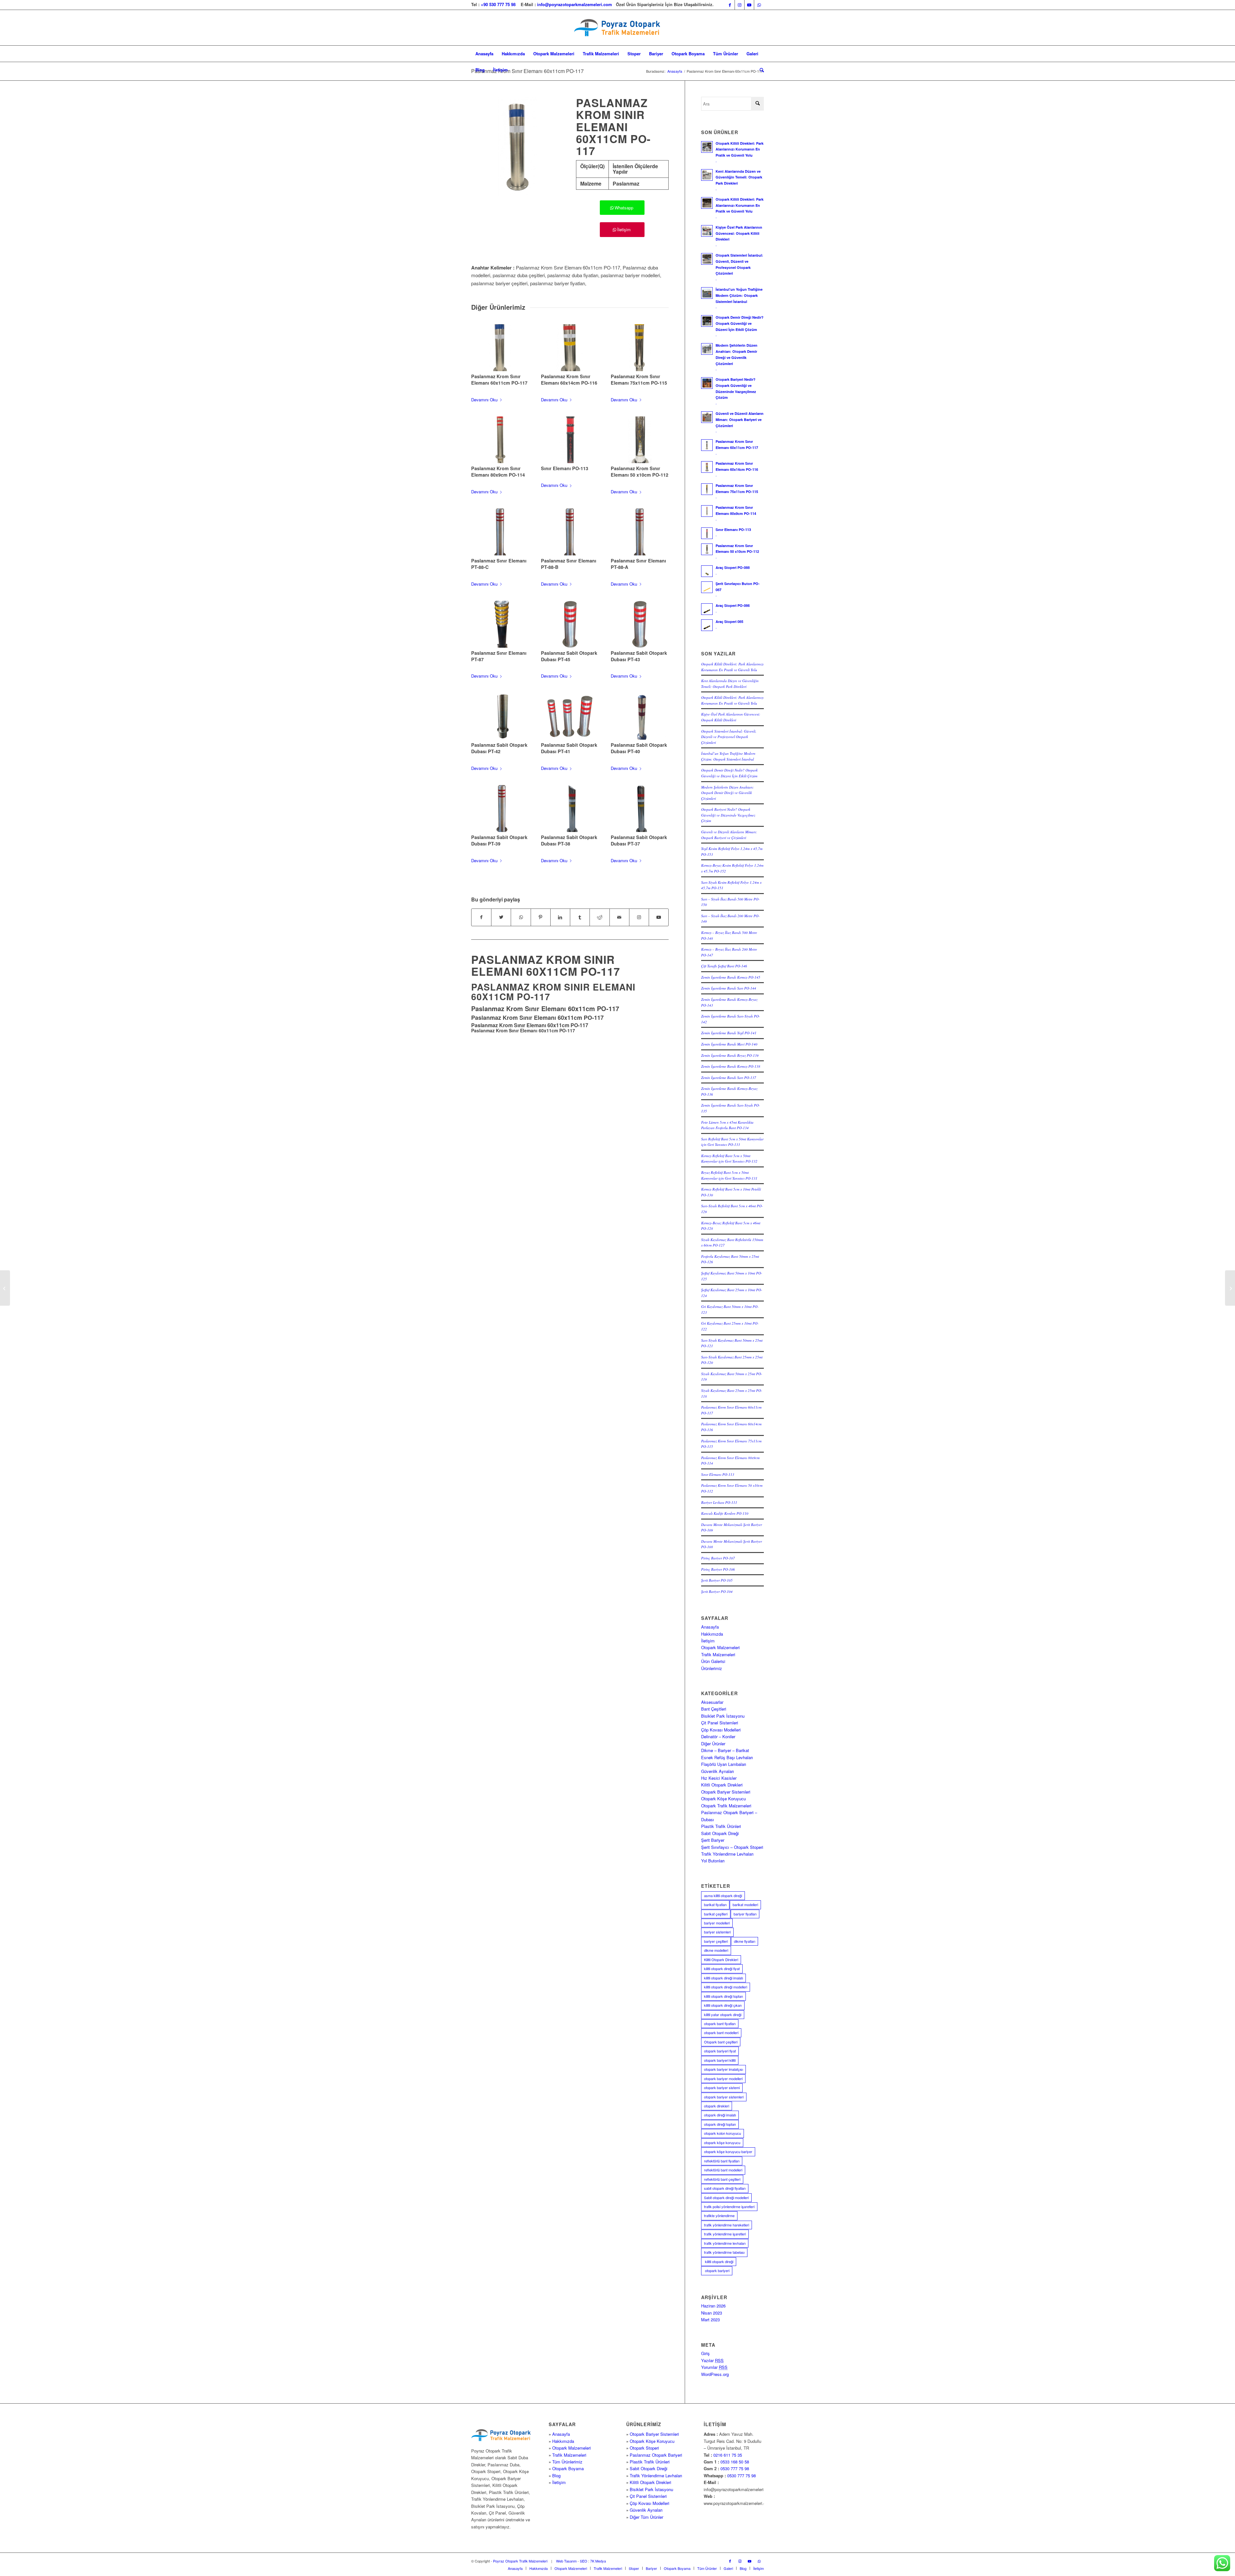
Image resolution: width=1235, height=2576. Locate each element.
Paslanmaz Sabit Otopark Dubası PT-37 (639, 840)
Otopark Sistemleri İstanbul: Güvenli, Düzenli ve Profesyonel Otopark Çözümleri (729, 737)
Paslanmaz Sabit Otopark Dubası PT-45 (569, 656)
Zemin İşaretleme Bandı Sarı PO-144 (729, 988)
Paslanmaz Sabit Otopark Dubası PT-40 (639, 748)
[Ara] (760, 70)
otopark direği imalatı (720, 2115)
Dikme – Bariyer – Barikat (725, 1750)
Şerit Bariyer (713, 1840)
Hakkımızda (712, 1634)
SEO (584, 2561)
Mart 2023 (710, 2320)
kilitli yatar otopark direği (723, 2014)
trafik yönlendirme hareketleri (727, 2225)
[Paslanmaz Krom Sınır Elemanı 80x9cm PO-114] (500, 440)
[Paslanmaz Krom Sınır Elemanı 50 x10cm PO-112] (640, 440)
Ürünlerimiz (712, 1668)
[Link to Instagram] (740, 5)
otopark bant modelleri (721, 2032)
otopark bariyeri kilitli (720, 2060)
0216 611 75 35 (728, 2455)
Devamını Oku (484, 400)
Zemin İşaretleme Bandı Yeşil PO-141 (729, 1033)
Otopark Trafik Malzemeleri (726, 1806)
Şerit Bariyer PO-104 (717, 1591)
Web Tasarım (566, 2561)
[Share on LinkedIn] (560, 917)
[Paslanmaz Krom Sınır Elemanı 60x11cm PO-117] (500, 348)
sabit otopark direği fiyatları (725, 2188)
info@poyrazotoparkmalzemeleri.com (575, 4)
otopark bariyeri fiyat (720, 2051)
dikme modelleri (716, 1950)
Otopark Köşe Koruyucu (723, 1799)
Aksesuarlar (712, 1702)
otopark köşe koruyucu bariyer (728, 2151)
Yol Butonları (713, 1861)
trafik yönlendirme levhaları (725, 2243)
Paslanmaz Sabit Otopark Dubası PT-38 (569, 840)
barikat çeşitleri (716, 1914)
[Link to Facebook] (730, 5)
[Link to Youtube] (749, 5)
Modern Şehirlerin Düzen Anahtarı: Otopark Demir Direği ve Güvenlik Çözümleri (727, 793)
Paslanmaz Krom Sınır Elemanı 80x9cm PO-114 (498, 471)
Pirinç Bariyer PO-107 (718, 1558)
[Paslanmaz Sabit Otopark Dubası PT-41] (570, 717)
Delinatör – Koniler (718, 1736)
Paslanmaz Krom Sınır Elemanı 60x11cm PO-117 (527, 71)
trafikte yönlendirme (719, 2215)
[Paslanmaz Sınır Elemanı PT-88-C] (500, 532)
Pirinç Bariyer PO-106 (718, 1569)
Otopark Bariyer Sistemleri (726, 1792)
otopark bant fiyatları (720, 2023)
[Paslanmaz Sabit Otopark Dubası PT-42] (500, 717)
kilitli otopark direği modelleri (726, 1987)
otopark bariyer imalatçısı (723, 2069)
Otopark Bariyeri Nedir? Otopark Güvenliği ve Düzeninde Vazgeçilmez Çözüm (728, 815)
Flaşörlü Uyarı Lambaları (724, 1764)
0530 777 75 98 (735, 2468)
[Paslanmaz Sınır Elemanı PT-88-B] (570, 532)
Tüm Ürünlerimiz (567, 2462)
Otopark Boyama (568, 2468)
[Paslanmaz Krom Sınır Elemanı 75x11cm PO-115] (640, 348)
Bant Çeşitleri (714, 1709)
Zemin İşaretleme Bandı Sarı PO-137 (729, 1078)
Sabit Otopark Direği (720, 1833)
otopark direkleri (717, 2106)
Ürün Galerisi (713, 1661)
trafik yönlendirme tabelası (724, 2252)
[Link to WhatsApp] (759, 5)
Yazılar (712, 2360)
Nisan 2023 (712, 2313)
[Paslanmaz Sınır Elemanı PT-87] (500, 624)
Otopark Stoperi (644, 2448)
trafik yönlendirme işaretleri (725, 2234)
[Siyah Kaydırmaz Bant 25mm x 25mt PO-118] (1230, 1288)
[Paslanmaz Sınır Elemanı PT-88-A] (640, 532)
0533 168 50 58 (735, 2462)
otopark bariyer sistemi (722, 2087)
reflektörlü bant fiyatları (722, 2161)
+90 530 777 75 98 (498, 4)
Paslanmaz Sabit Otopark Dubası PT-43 (639, 656)
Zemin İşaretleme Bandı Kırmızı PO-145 (731, 977)
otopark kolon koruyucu (723, 2133)
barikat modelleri (745, 1905)
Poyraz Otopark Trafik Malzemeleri (520, 2561)
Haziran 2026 (713, 2306)
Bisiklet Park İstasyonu (723, 1716)
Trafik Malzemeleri (718, 1654)
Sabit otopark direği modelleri (726, 2197)
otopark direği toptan (720, 2124)
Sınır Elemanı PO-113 (565, 468)
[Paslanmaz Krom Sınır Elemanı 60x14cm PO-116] (570, 348)
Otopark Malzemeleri (720, 1647)
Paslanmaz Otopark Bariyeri (656, 2455)
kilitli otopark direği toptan (723, 1996)
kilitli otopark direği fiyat (722, 1969)
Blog (556, 2476)
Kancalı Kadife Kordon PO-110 (725, 1513)
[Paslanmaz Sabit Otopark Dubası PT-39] (500, 808)
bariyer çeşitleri (716, 1941)
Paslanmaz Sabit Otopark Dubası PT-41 (569, 748)
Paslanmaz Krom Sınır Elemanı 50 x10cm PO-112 (640, 471)
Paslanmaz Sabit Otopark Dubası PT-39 (499, 840)
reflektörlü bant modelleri (723, 2170)
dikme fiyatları (745, 1941)
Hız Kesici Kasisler (719, 1778)
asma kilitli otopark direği (723, 1895)
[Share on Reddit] (599, 917)
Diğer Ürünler (713, 1744)
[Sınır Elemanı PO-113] (570, 440)
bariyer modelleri (717, 1923)
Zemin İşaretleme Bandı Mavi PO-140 (729, 1044)
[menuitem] (484, 54)
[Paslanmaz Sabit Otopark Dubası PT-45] (570, 624)
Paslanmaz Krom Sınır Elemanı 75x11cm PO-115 (639, 379)
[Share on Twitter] (501, 917)
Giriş (705, 2353)
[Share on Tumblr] (580, 917)
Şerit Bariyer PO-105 (717, 1580)
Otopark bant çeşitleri (721, 2042)
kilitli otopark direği (719, 2261)
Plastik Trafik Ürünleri (721, 1826)
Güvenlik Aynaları (718, 1771)
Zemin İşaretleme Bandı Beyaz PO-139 (730, 1055)
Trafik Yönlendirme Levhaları (727, 1854)
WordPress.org (715, 2374)
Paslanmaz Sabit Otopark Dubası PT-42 (499, 748)
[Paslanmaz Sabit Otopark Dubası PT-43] (640, 624)
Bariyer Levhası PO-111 (719, 1502)
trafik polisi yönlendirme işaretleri (729, 2206)
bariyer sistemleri (717, 1932)
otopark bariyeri (717, 2270)
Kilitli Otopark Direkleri (722, 1785)
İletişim (708, 1641)
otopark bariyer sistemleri (724, 2097)
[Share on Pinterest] (541, 917)
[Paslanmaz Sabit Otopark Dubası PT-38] (570, 808)
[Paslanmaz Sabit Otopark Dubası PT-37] (640, 808)
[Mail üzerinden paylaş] (619, 917)
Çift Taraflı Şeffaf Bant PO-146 (724, 966)
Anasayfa (710, 1627)
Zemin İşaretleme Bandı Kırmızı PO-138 (731, 1066)
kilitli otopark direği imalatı (723, 1978)
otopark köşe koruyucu (722, 2142)
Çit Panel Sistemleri (720, 1723)
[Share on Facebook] (481, 917)
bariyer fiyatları (745, 1914)
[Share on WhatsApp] (521, 917)
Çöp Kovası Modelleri (721, 1730)
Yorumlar (714, 2367)
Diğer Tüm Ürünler (646, 2517)
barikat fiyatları (715, 1905)
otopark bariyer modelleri (723, 2078)
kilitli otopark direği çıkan (723, 2005)
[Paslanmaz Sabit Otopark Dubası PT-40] (640, 717)
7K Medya (598, 2561)
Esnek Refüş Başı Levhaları (727, 1757)
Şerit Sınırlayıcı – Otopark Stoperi (732, 1847)
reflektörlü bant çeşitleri (722, 2179)
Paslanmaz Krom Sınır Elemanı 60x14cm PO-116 (569, 379)
